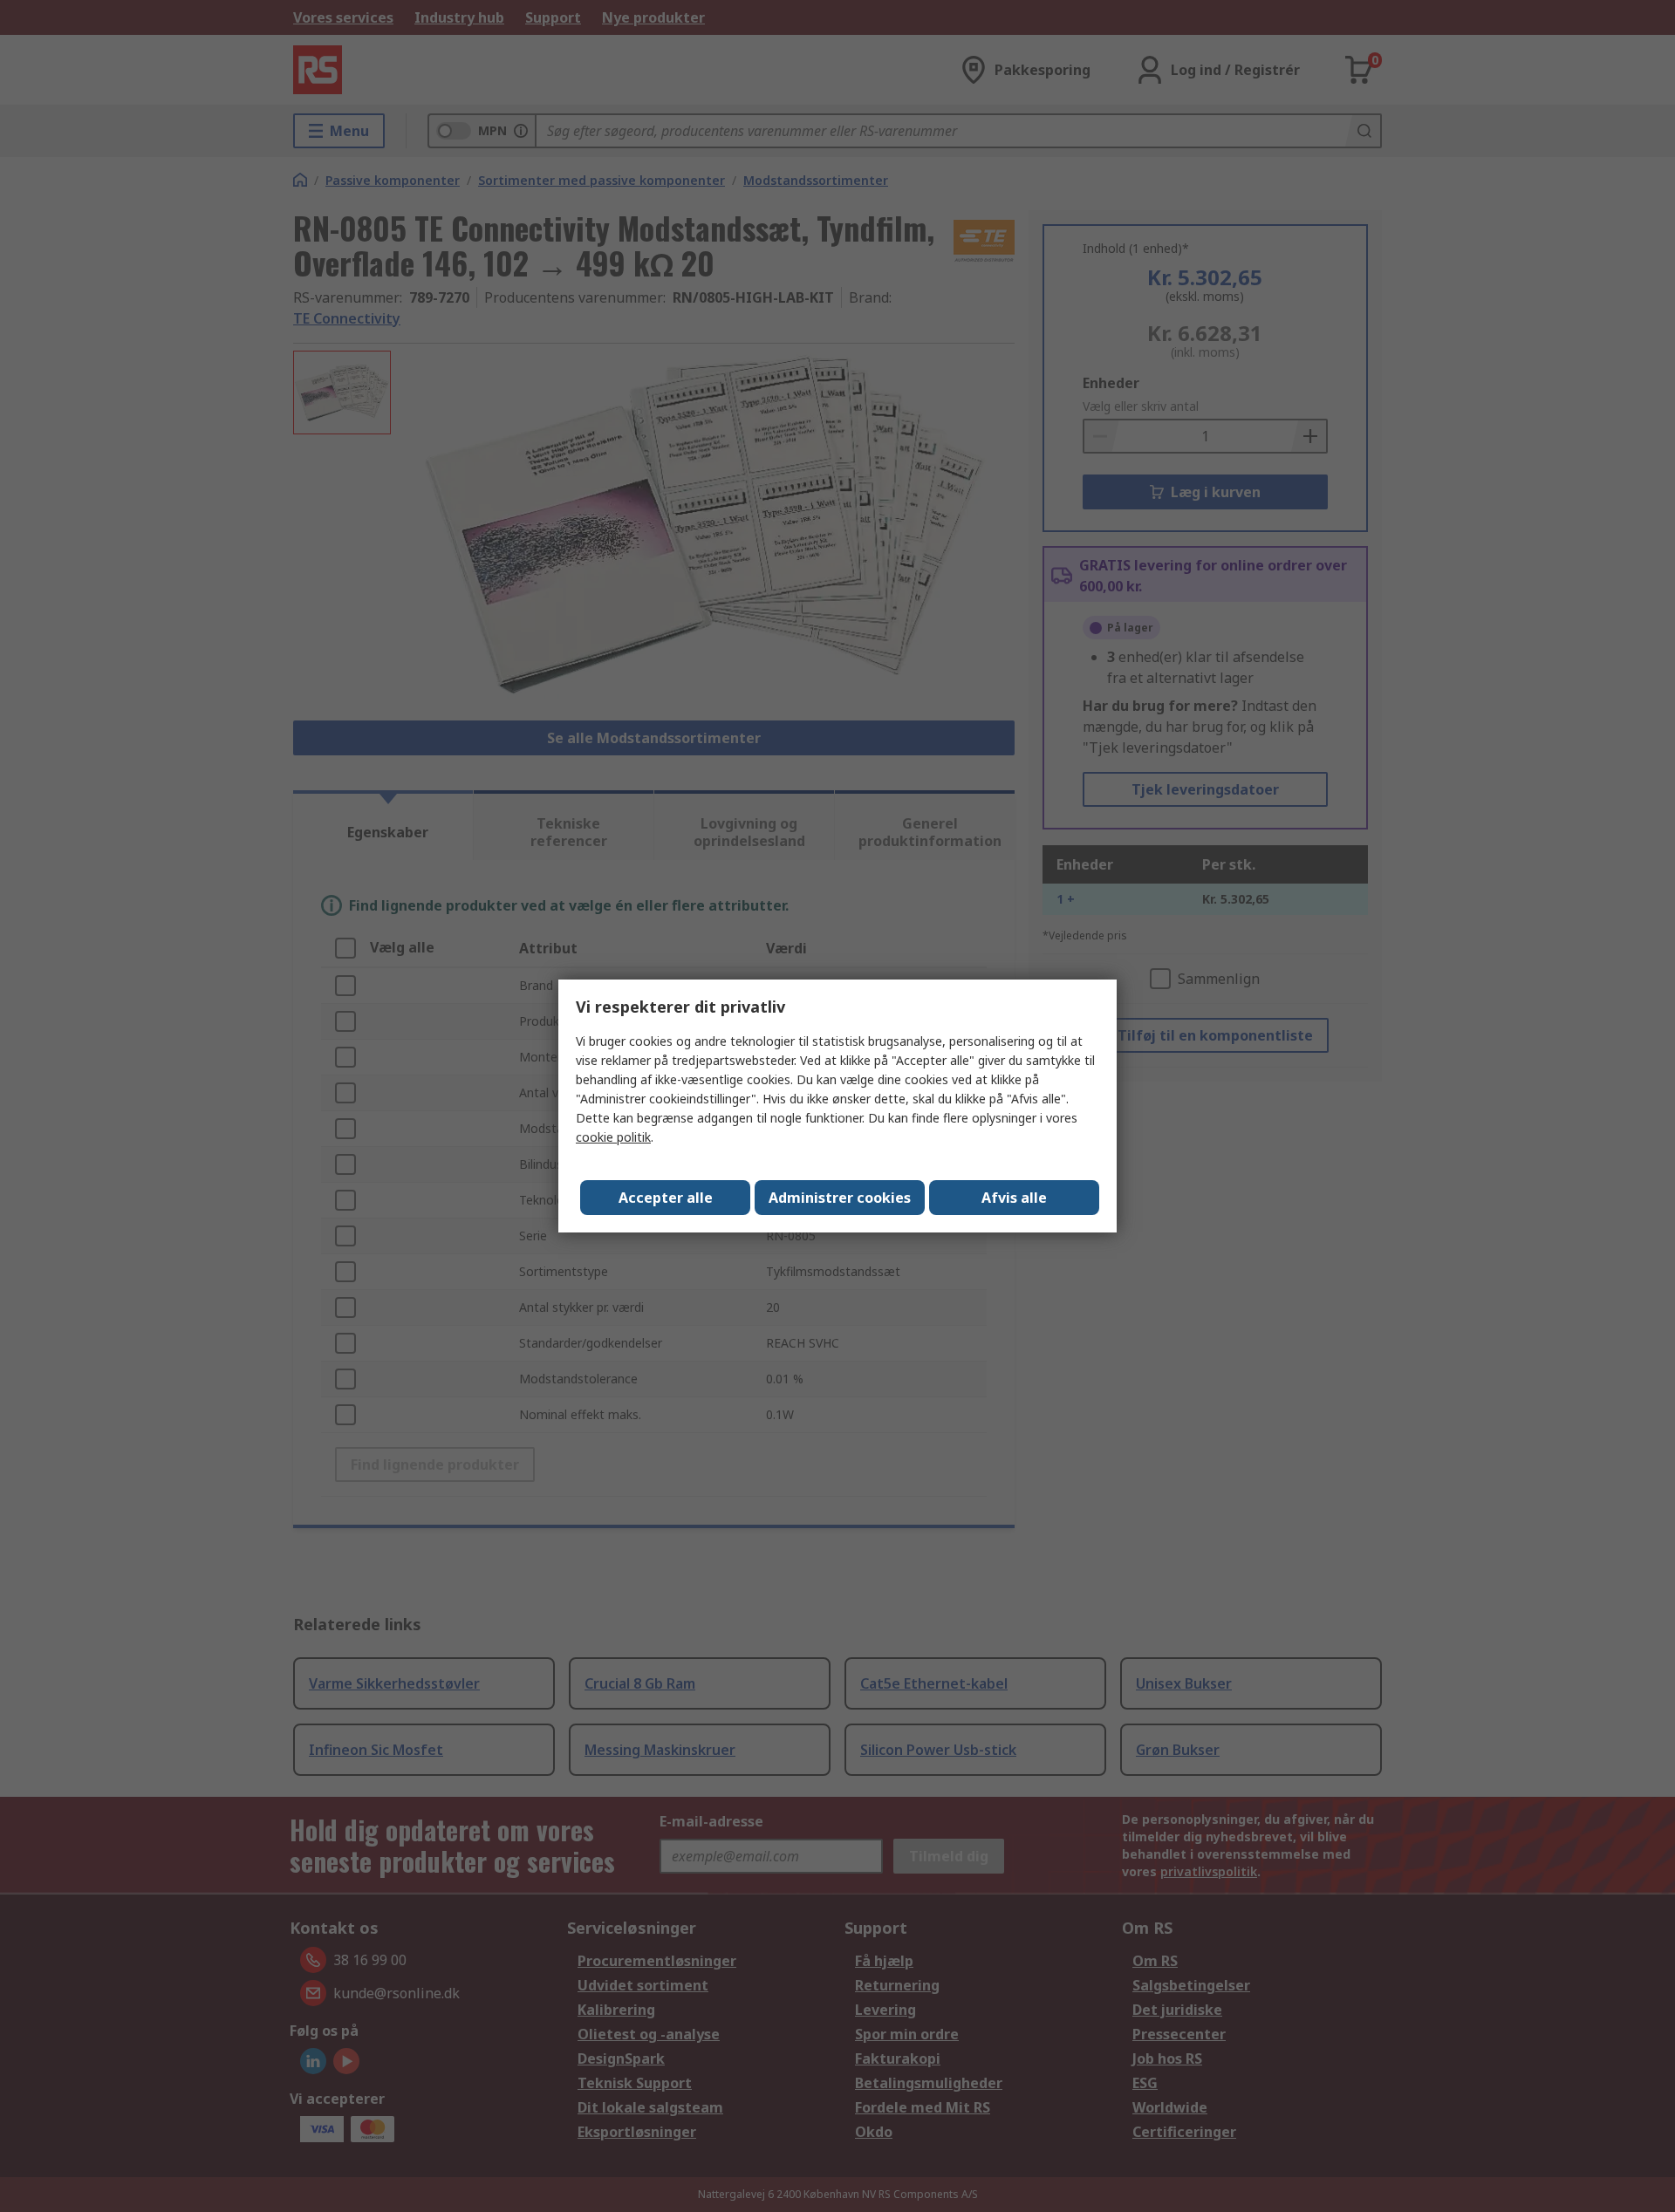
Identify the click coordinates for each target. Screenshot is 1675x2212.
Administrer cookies (840, 1198)
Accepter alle (666, 1198)
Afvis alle (1014, 1198)
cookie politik (613, 1137)
